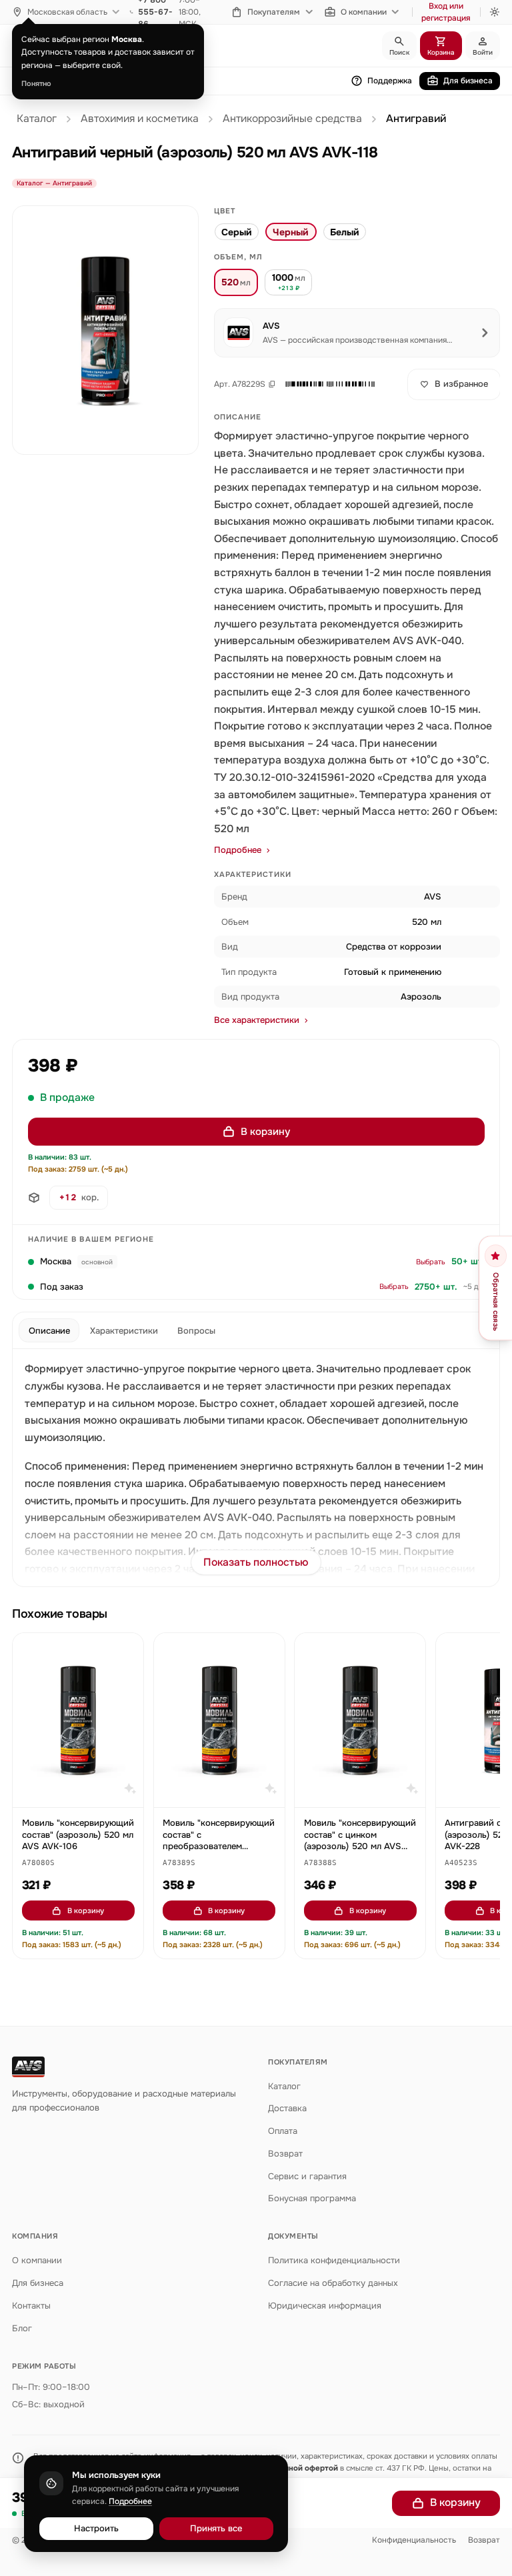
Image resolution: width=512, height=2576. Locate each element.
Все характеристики (257, 1020)
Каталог (37, 119)
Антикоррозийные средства (292, 119)
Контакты (31, 2306)
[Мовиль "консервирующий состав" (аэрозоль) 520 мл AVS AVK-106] (78, 1720)
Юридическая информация (325, 2306)
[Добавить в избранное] (127, 1650)
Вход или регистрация (446, 12)
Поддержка (390, 81)
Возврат (285, 2154)
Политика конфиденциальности (334, 2260)
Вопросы (196, 1331)
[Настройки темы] (495, 12)
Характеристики (124, 1331)
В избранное (461, 384)
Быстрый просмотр (84, 1791)
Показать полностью (256, 1562)
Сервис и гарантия (307, 2176)
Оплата (283, 2131)
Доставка (287, 2108)
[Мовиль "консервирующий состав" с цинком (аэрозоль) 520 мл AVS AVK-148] (360, 1720)
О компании (364, 12)
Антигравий (416, 119)
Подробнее (238, 850)
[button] (330, 384)
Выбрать (431, 1262)
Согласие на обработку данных (333, 2283)
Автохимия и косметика (140, 119)
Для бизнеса (468, 81)
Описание (49, 1331)
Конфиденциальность (414, 2540)
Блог (22, 2328)
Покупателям (274, 12)
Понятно (36, 83)
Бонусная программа (312, 2198)
